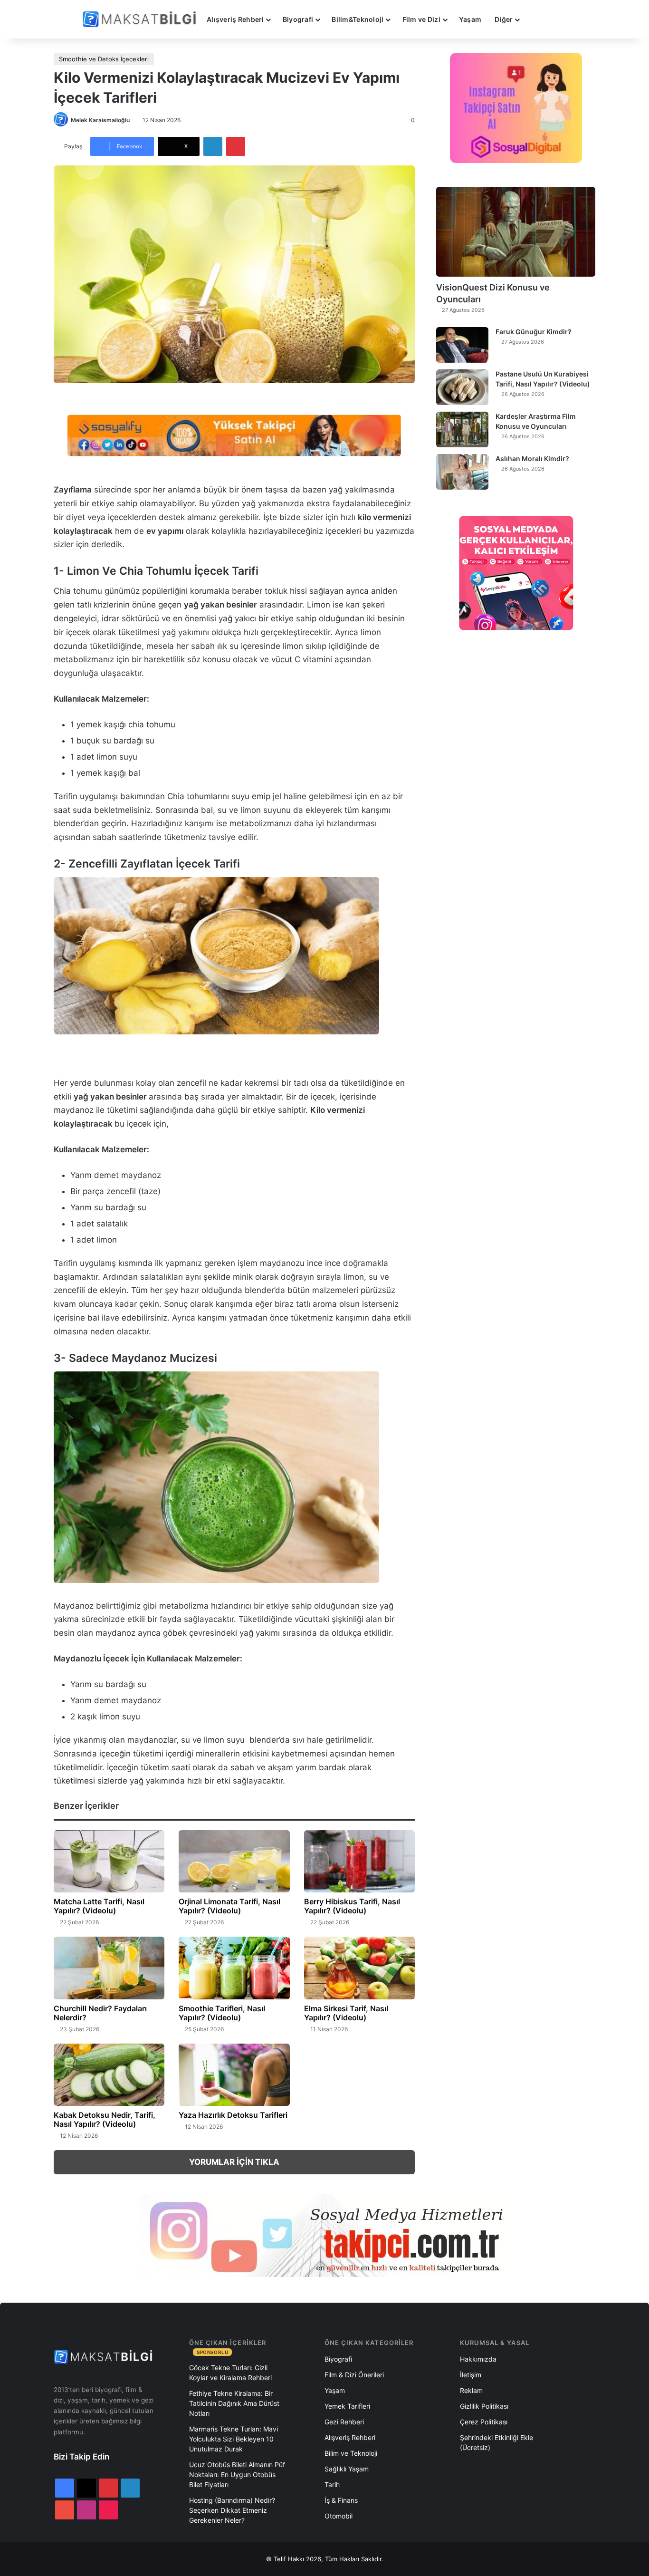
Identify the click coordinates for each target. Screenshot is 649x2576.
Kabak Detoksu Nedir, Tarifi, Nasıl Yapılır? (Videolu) (105, 2119)
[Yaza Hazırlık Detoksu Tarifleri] (234, 2075)
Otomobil (339, 2516)
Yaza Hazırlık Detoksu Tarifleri (233, 2115)
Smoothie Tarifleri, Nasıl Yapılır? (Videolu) (222, 2013)
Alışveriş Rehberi (235, 19)
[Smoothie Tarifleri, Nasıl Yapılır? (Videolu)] (234, 1968)
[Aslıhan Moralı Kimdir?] (462, 472)
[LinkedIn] (213, 146)
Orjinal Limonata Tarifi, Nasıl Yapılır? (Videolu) (229, 1906)
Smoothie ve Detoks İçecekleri (104, 59)
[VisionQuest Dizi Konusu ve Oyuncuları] (516, 232)
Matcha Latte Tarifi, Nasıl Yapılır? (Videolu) (99, 1906)
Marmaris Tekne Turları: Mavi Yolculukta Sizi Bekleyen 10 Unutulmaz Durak (234, 2439)
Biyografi (298, 19)
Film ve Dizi (421, 19)
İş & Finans (341, 2500)
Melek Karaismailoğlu (100, 120)
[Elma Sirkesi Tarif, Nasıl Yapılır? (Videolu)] (359, 1968)
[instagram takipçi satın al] (324, 2236)
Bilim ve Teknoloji (351, 2453)
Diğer (504, 19)
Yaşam (470, 19)
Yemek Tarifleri (347, 2406)
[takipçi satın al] (234, 434)
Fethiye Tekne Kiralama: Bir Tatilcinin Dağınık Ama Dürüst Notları (234, 2403)
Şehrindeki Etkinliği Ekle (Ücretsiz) (496, 2442)
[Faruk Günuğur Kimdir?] (462, 345)
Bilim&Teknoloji (358, 19)
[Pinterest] (236, 146)
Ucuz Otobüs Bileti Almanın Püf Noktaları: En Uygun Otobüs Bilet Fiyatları (237, 2475)
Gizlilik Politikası (484, 2406)
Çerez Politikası (484, 2422)
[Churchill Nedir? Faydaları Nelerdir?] (109, 1968)
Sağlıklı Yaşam (347, 2469)
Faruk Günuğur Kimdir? (534, 332)
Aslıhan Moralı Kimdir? (532, 458)
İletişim (471, 2375)
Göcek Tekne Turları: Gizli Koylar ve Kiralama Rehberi (230, 2373)
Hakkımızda (478, 2359)
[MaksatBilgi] (141, 19)
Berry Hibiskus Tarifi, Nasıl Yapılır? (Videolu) (352, 1906)
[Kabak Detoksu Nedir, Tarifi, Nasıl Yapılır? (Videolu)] (109, 2075)
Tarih (332, 2484)
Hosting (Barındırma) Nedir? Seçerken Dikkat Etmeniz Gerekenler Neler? (232, 2510)
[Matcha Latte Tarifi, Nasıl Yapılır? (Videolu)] (109, 1862)
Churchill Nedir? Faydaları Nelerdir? (100, 2013)
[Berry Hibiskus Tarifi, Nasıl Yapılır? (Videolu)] (359, 1862)
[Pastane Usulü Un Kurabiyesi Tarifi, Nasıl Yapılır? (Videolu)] (462, 387)
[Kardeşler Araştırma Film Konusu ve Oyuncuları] (462, 429)
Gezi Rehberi (344, 2422)
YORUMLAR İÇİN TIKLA (234, 2162)
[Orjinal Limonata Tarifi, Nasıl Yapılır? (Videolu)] (234, 1862)
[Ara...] (535, 19)
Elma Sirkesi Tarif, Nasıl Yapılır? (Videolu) (346, 2013)
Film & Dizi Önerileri (354, 2375)
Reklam (471, 2390)
